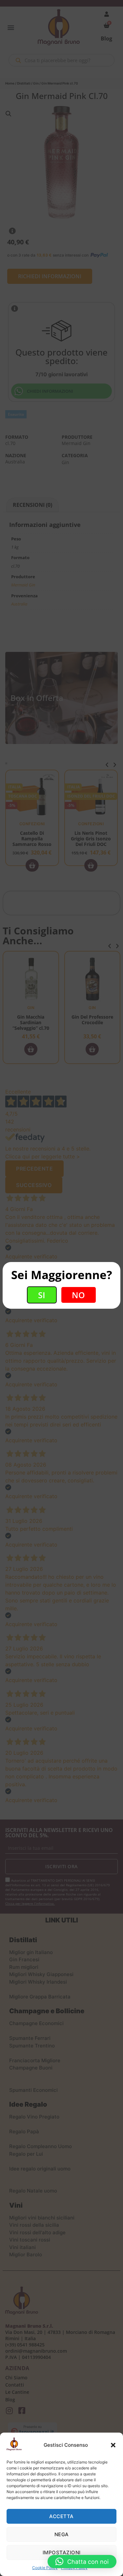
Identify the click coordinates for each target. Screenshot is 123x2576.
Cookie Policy (45, 2568)
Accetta (61, 2516)
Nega (62, 2534)
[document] (61, 1288)
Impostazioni (62, 2552)
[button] (113, 2445)
